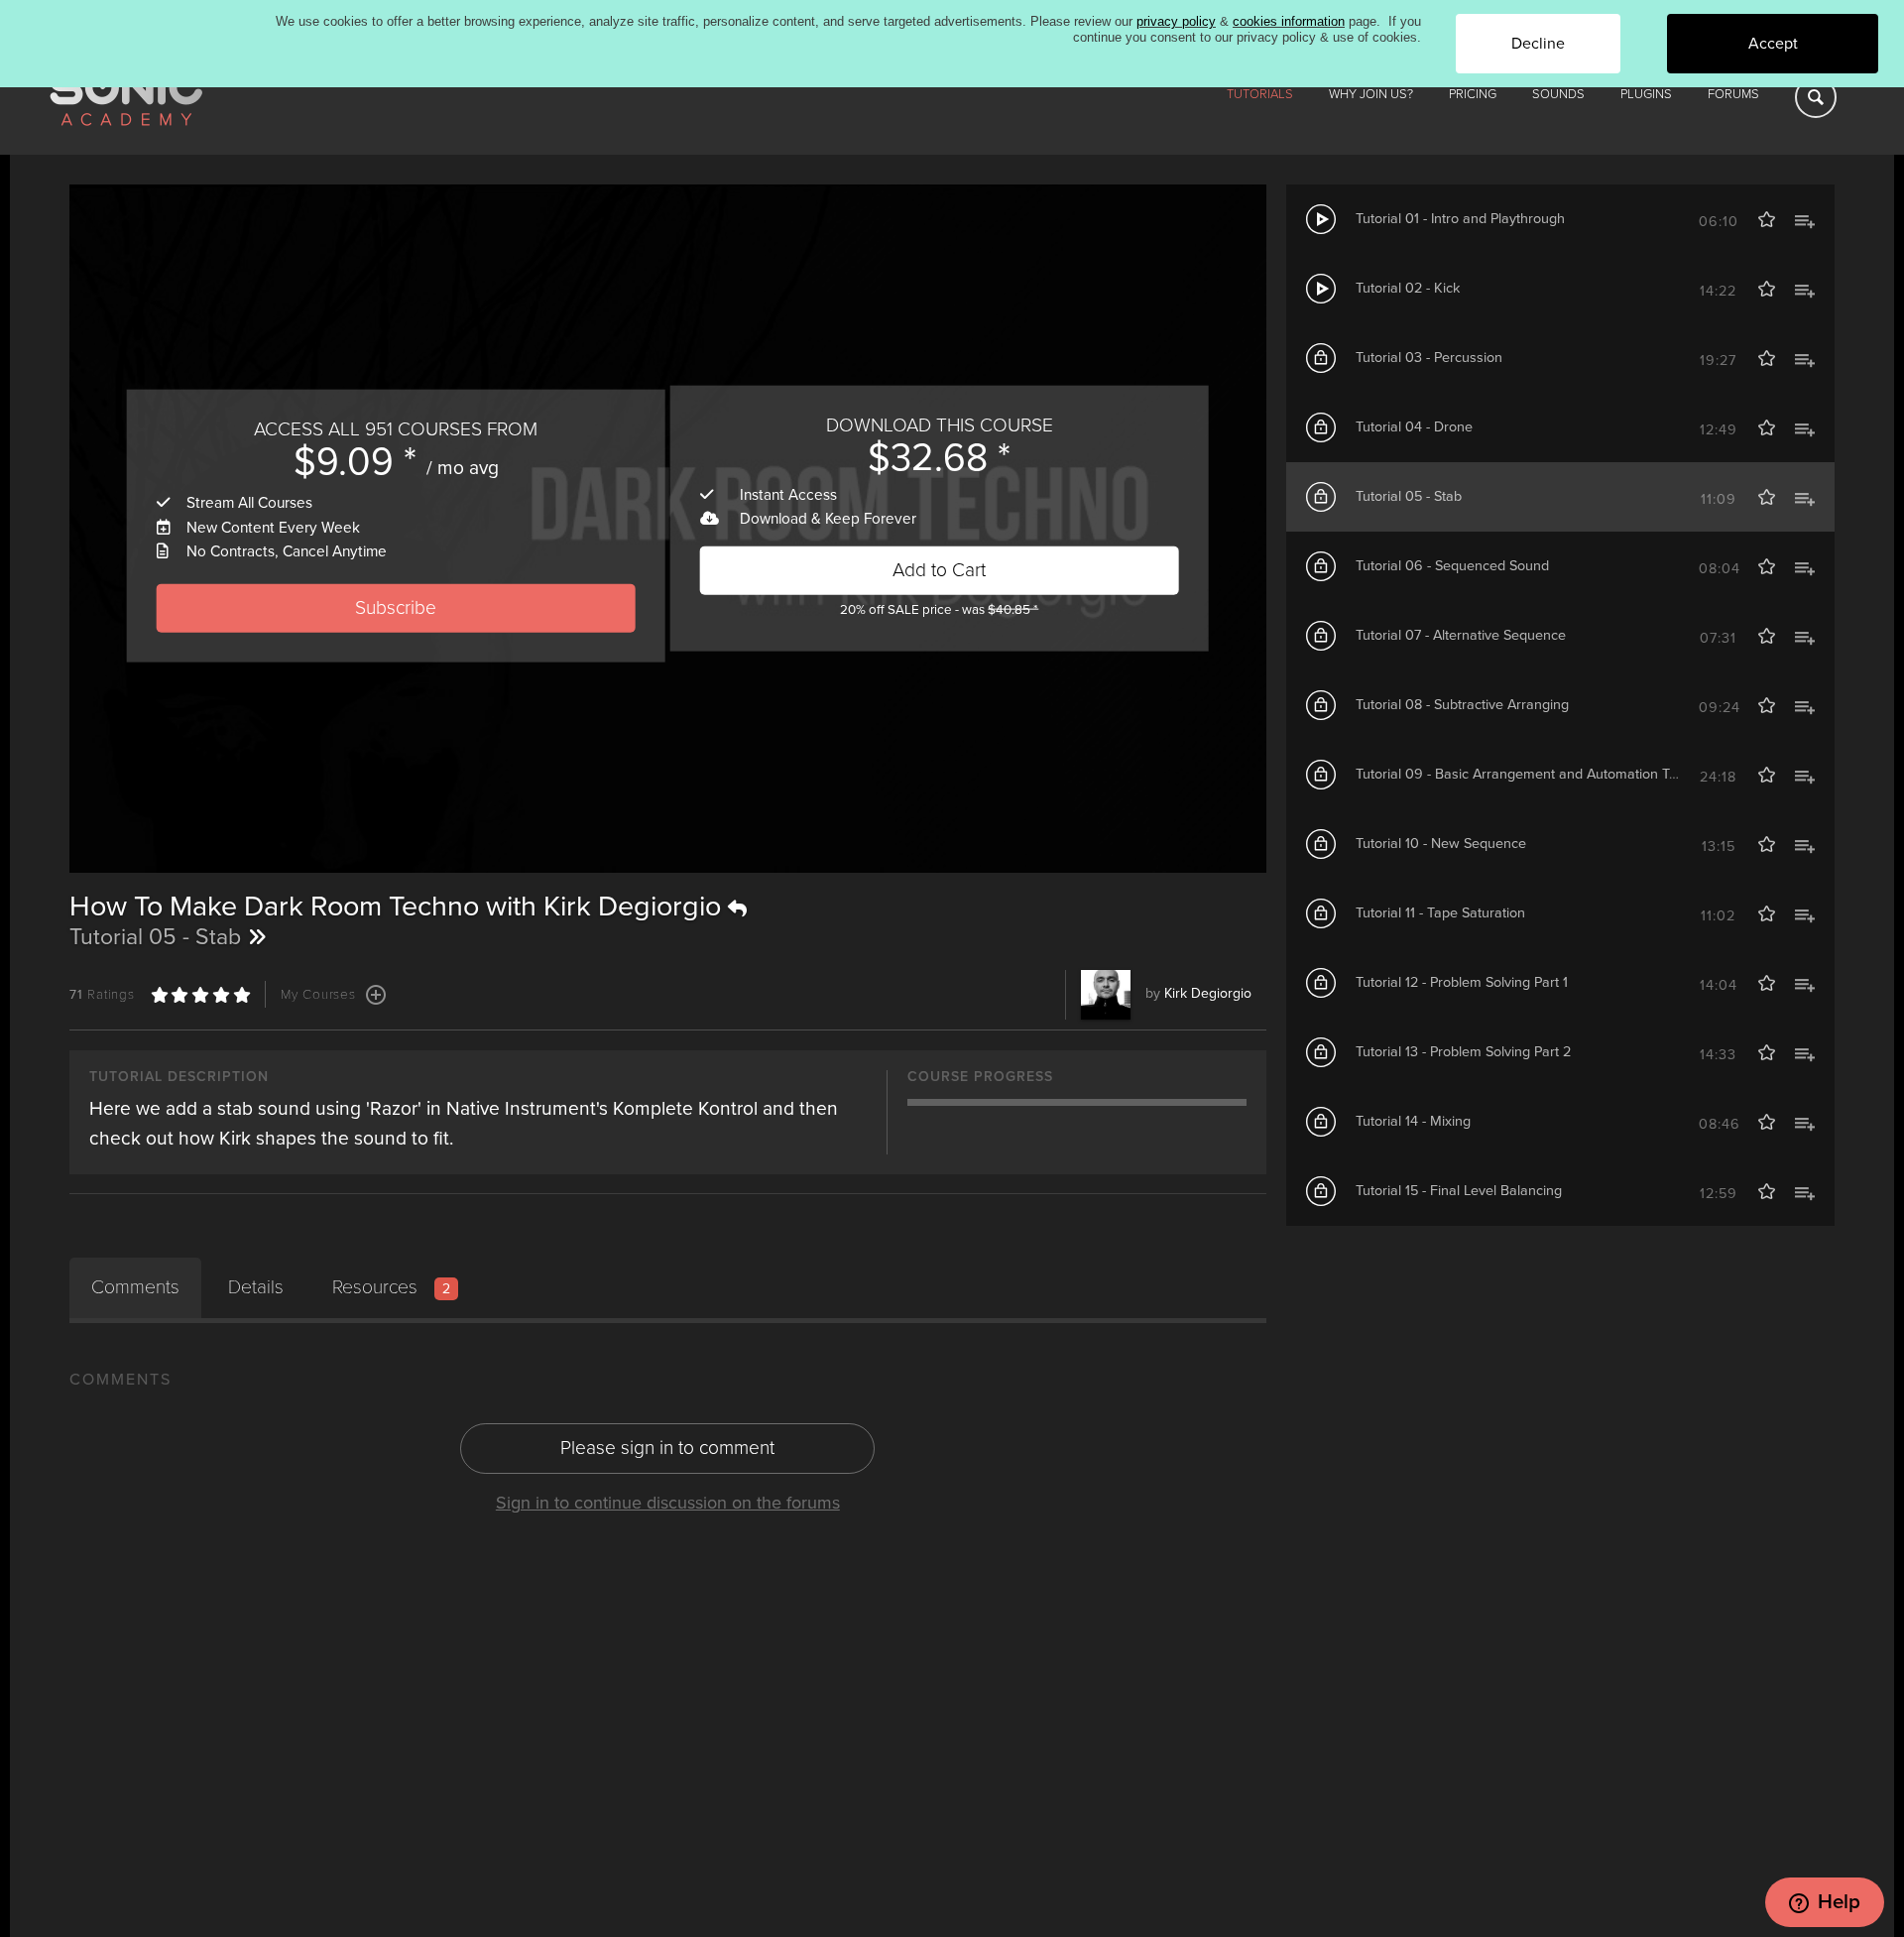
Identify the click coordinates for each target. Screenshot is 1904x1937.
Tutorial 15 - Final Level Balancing (1459, 1191)
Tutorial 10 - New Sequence (1441, 844)
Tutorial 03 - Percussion (1429, 358)
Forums (1733, 94)
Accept (1773, 44)
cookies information (1289, 21)
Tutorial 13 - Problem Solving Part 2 (1463, 1052)
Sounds (1558, 94)
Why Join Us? (1371, 94)
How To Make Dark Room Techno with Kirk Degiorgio (399, 907)
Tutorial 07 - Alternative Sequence (1461, 635)
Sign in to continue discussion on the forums (668, 1503)
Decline (1538, 44)
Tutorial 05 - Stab (1409, 496)
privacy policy (1176, 21)
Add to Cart (939, 570)
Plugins (1646, 94)
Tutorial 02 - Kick (1408, 288)
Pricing (1473, 94)
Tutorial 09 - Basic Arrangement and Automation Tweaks (1533, 774)
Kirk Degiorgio (1208, 993)
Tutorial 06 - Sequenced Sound (1452, 566)
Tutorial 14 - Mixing (1413, 1121)
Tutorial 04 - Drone (1414, 427)
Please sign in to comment (667, 1448)
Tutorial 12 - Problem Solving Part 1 (1462, 982)
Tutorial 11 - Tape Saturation (1440, 913)
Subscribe (396, 607)
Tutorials (1260, 94)
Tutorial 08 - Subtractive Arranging (1462, 705)
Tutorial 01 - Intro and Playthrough (1460, 219)
